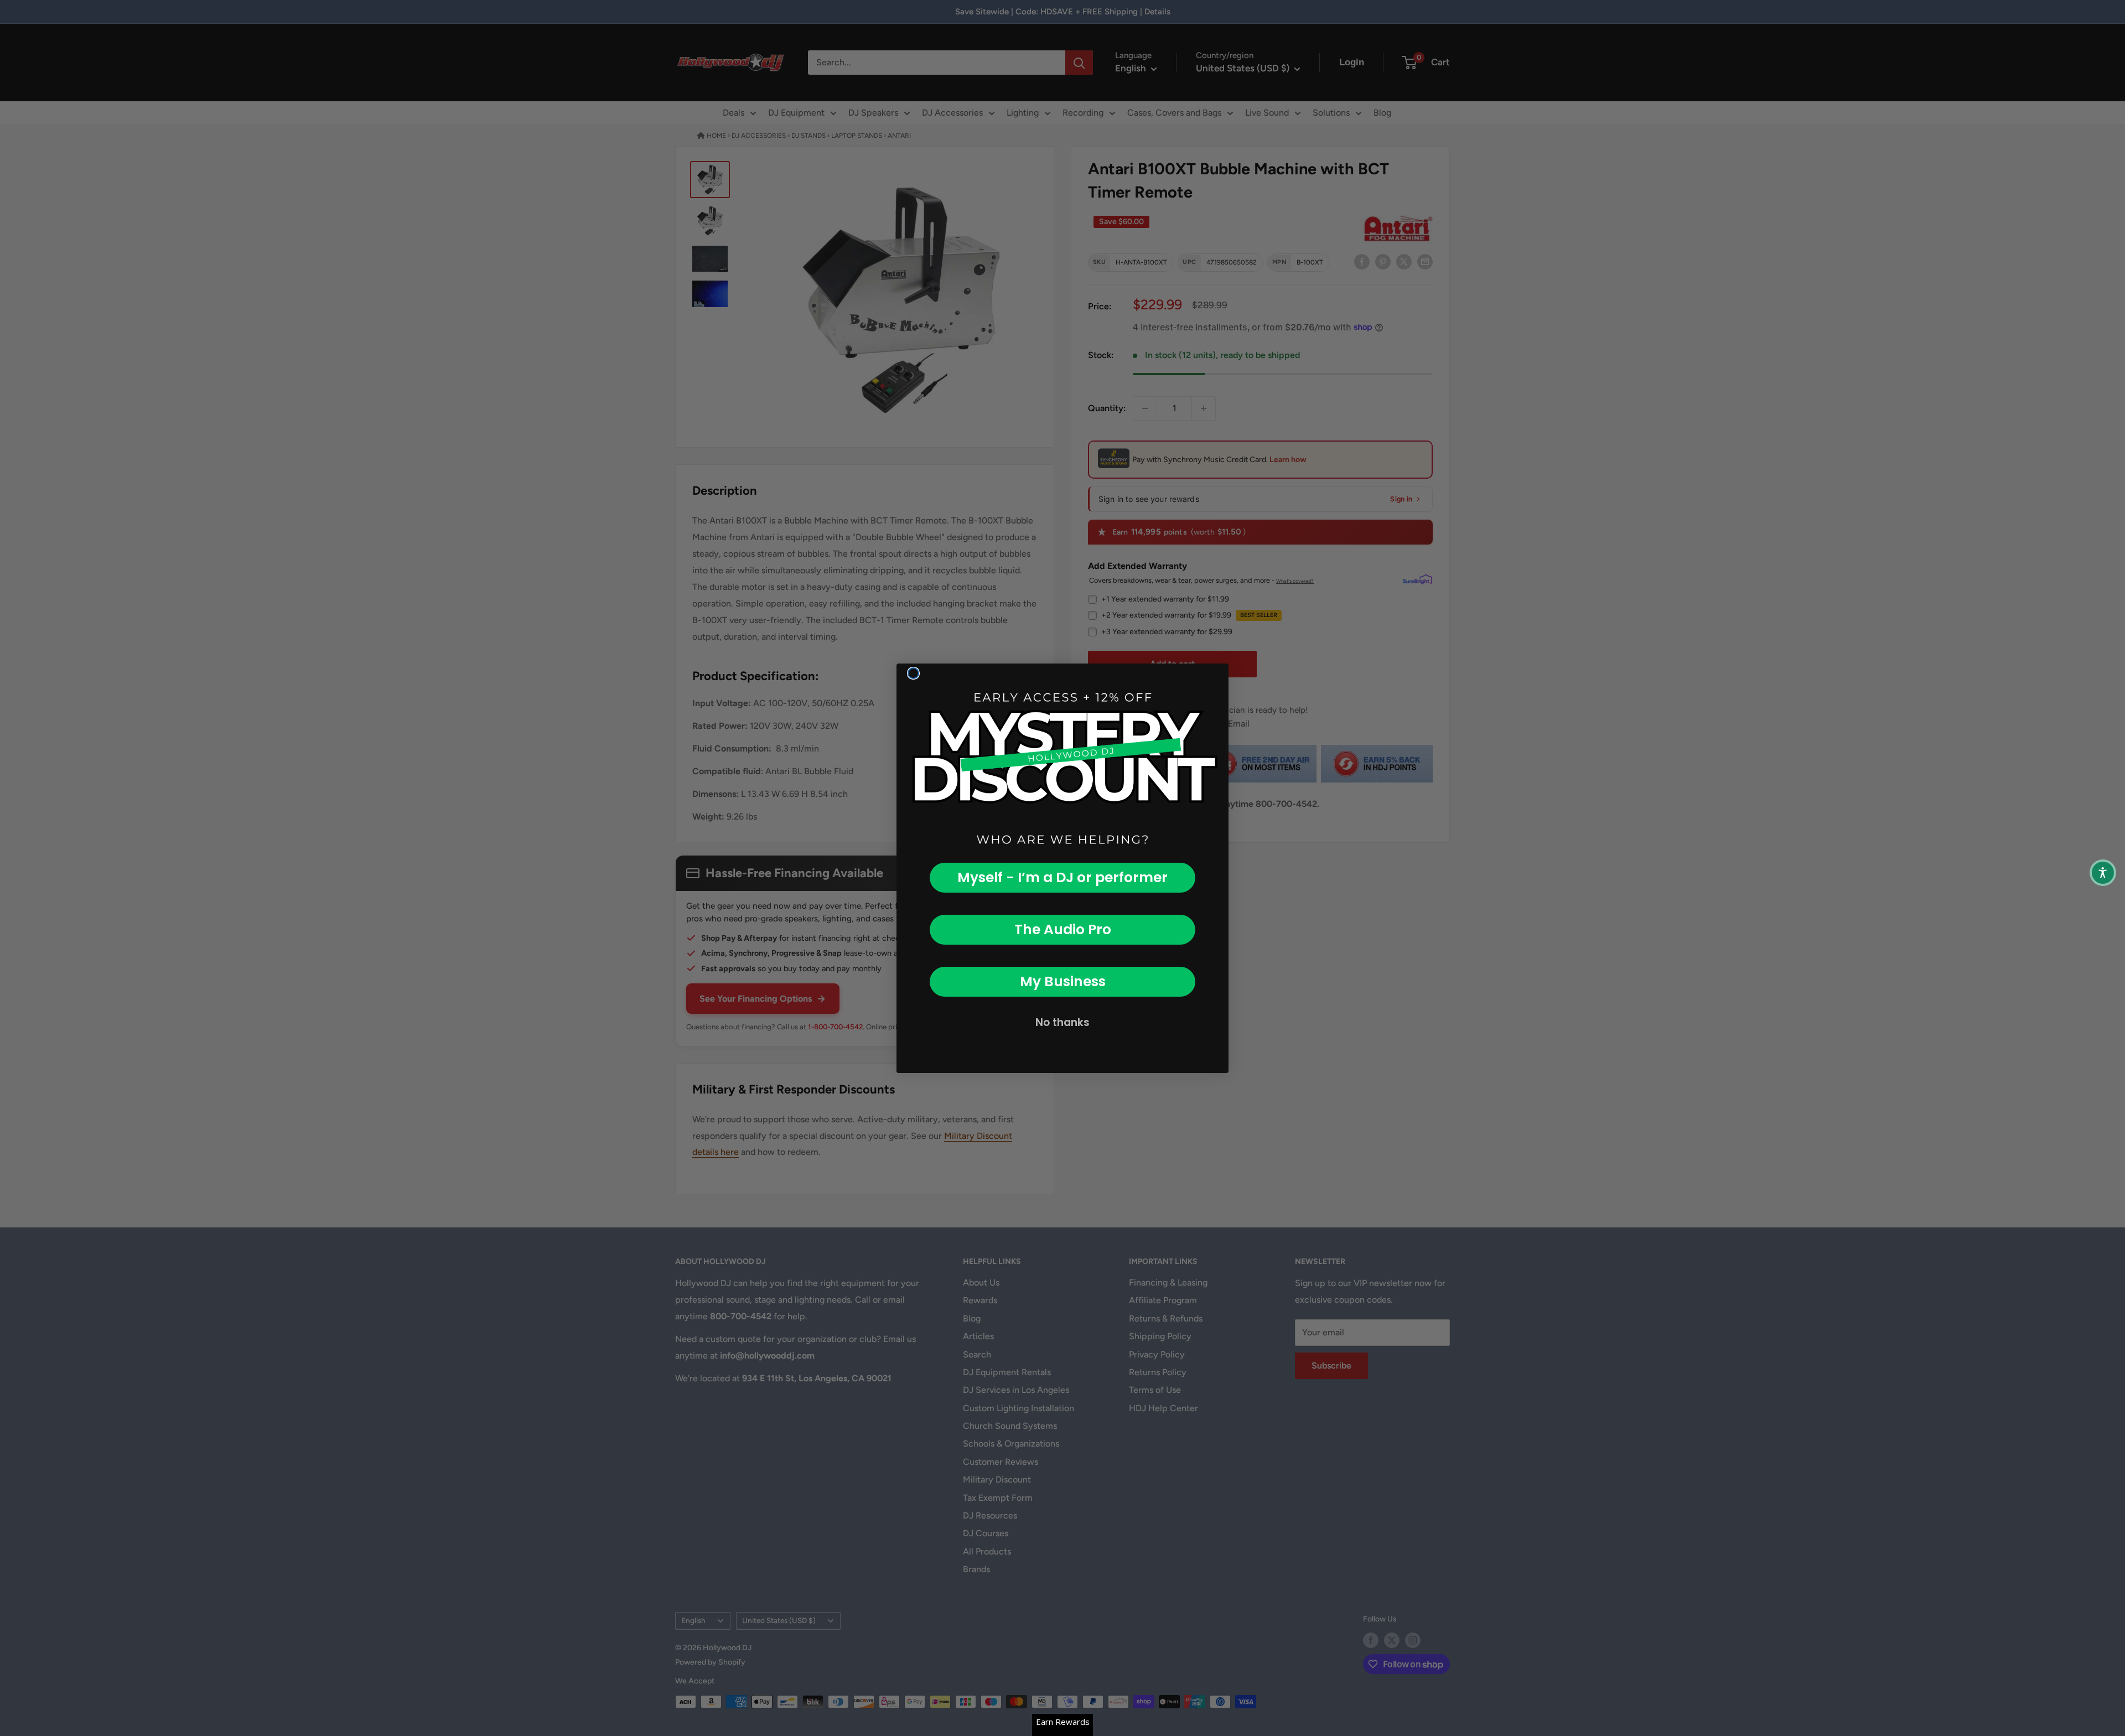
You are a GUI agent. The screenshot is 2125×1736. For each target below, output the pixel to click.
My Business (1063, 981)
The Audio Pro (1063, 929)
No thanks (1062, 1022)
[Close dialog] (913, 673)
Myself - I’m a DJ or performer (1062, 877)
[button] (2103, 873)
